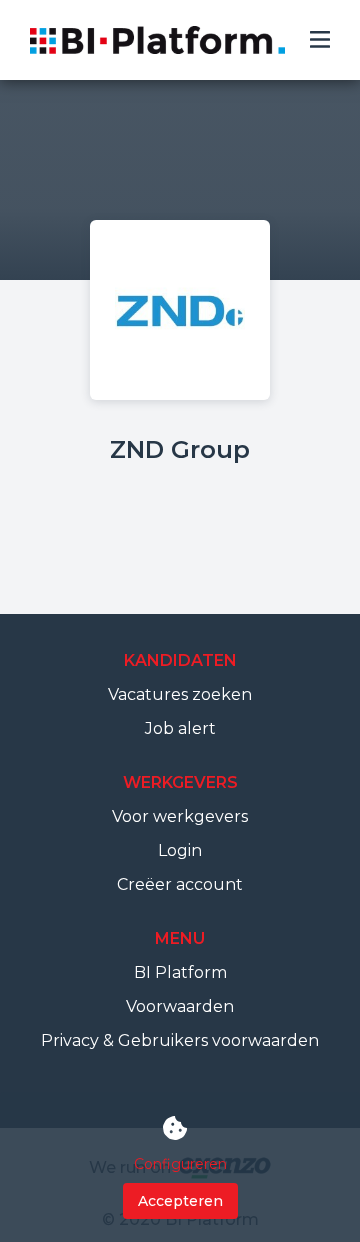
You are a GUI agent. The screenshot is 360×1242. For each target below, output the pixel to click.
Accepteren (180, 1201)
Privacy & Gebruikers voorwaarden (180, 1040)
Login (180, 850)
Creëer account (180, 884)
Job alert (180, 728)
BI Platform (180, 972)
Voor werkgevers (180, 816)
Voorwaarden (180, 1006)
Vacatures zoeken (180, 694)
